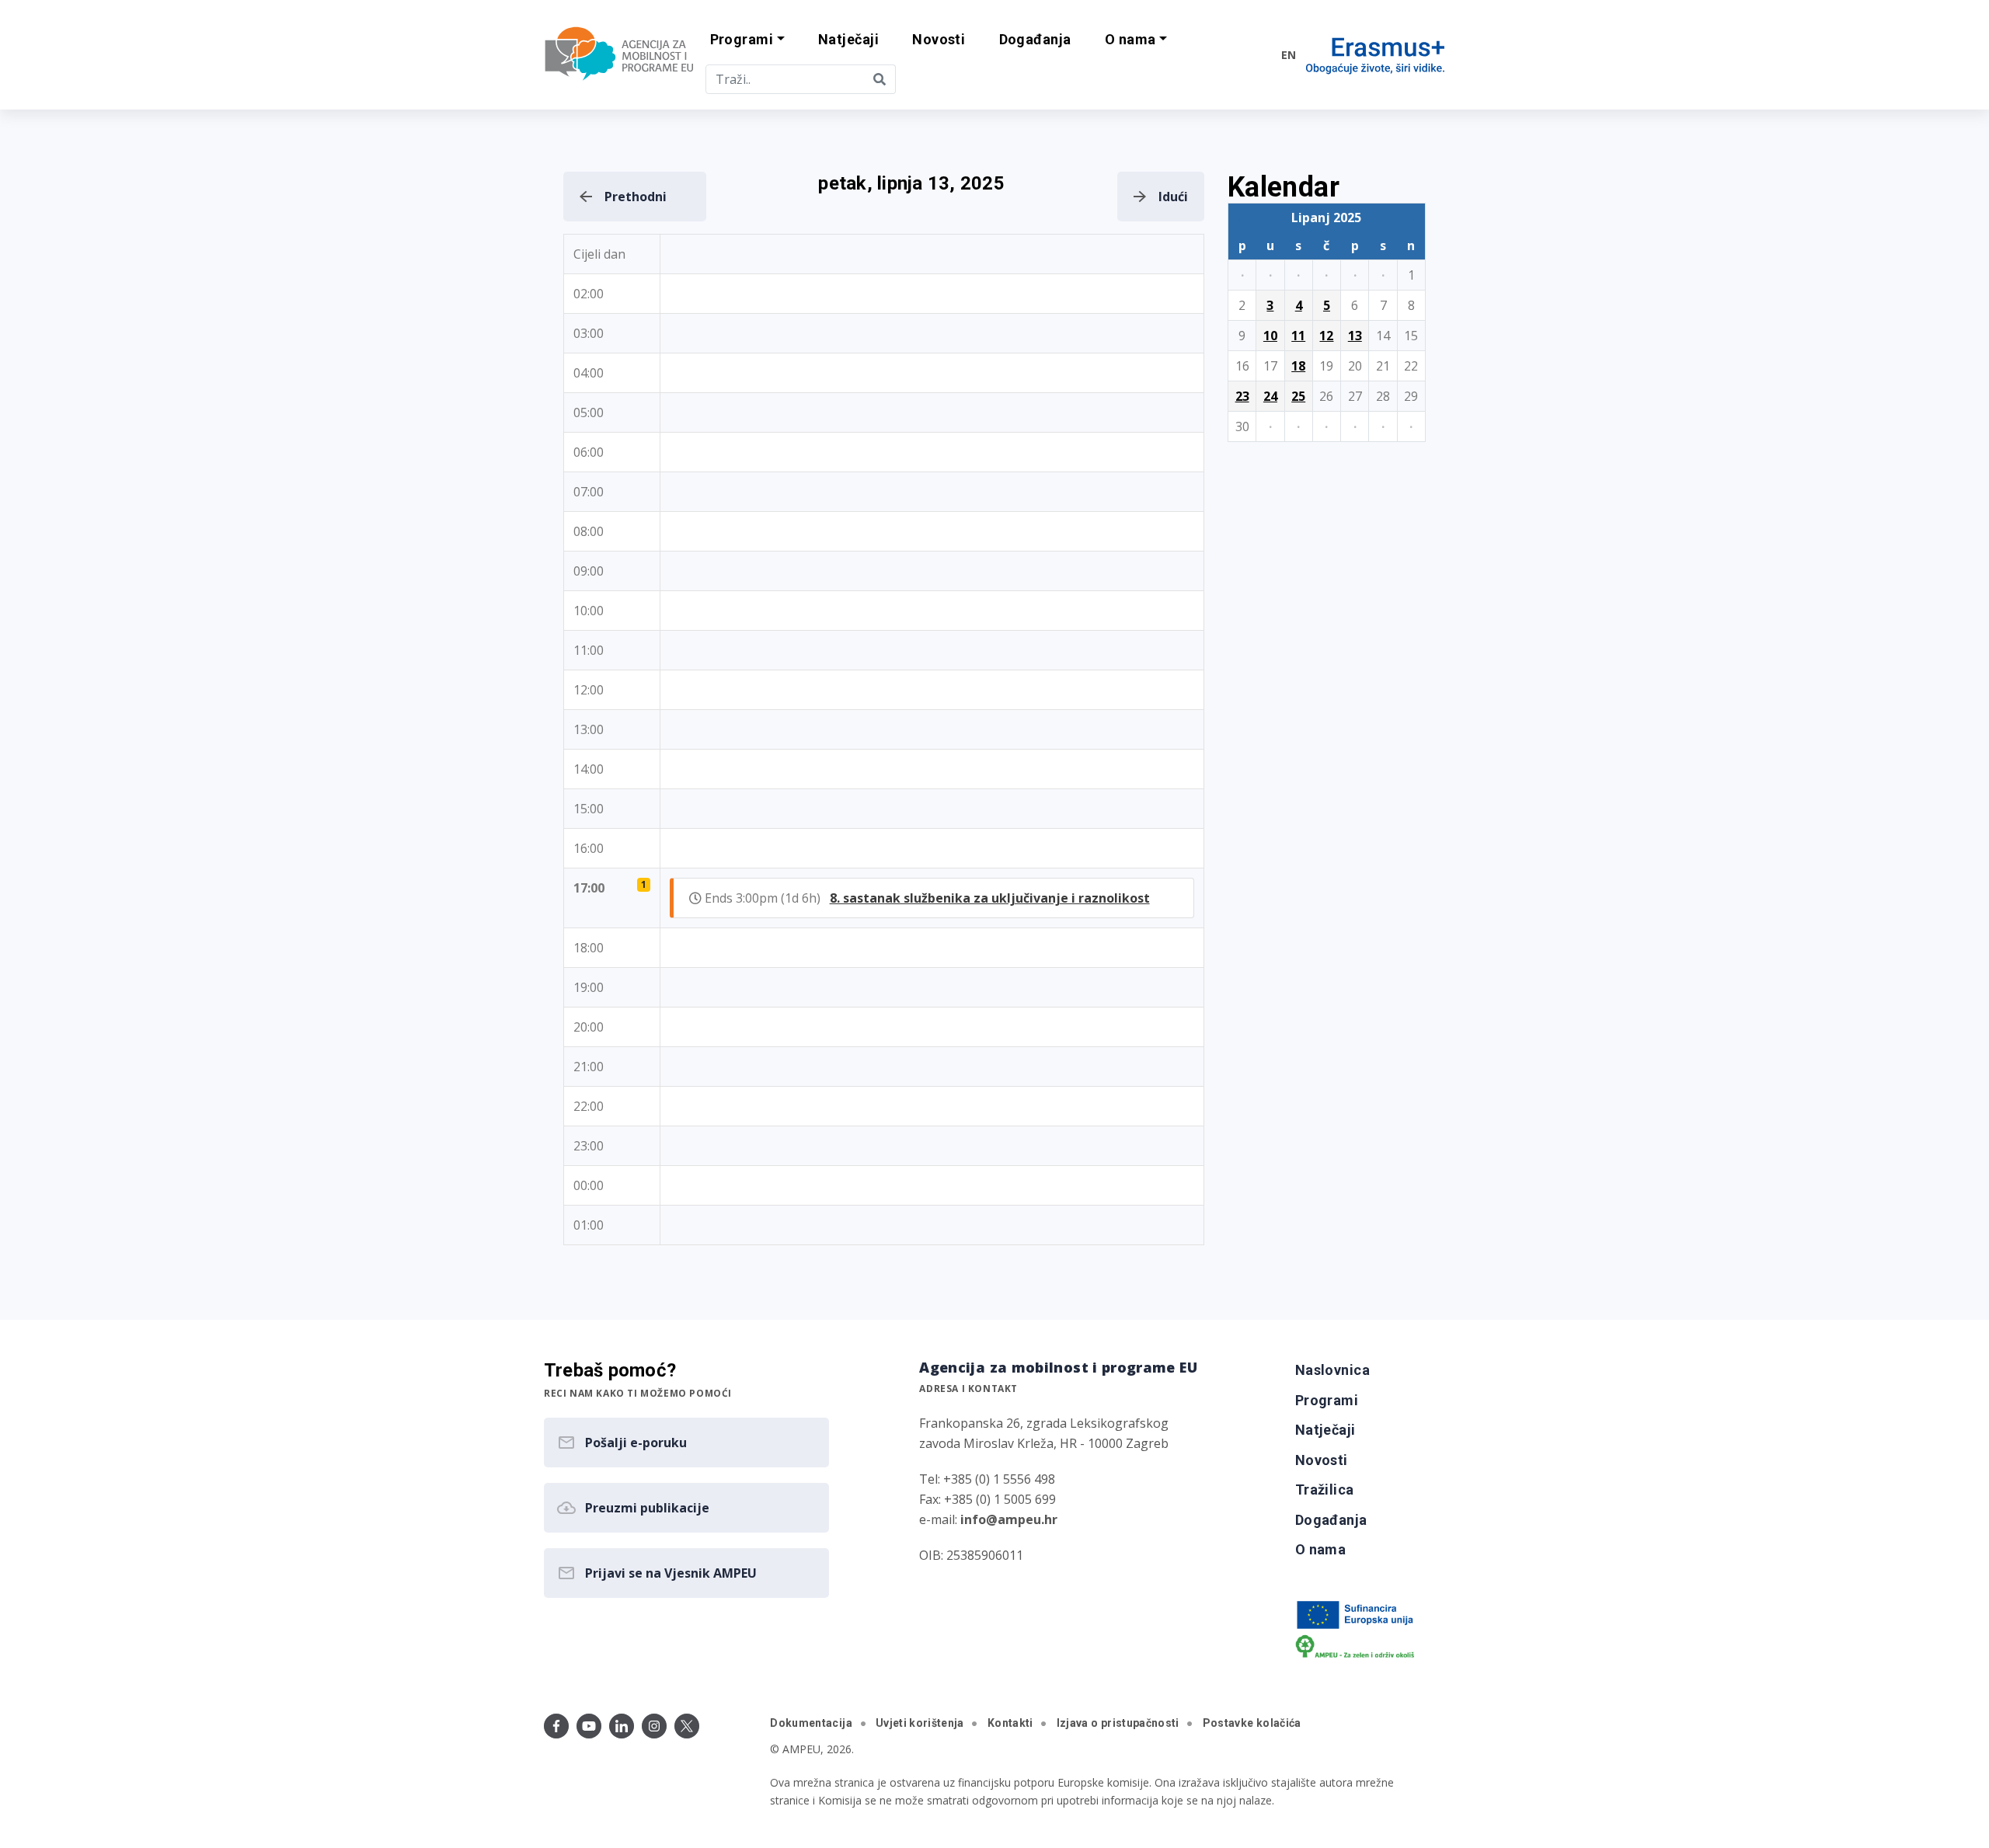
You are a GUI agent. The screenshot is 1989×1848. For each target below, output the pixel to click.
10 (1270, 336)
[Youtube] (589, 1726)
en (1289, 55)
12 (1326, 336)
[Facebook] (556, 1726)
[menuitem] (848, 40)
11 (1298, 336)
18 (1298, 366)
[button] (747, 40)
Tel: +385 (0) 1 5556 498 (987, 1479)
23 (1242, 396)
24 (1270, 396)
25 (1298, 396)
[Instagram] (654, 1726)
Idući (1173, 197)
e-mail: (988, 1519)
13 (1355, 336)
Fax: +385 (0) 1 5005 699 (988, 1499)
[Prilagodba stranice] (1237, 54)
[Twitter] (687, 1726)
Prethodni (636, 197)
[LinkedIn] (622, 1726)
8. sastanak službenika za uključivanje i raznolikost (990, 898)
